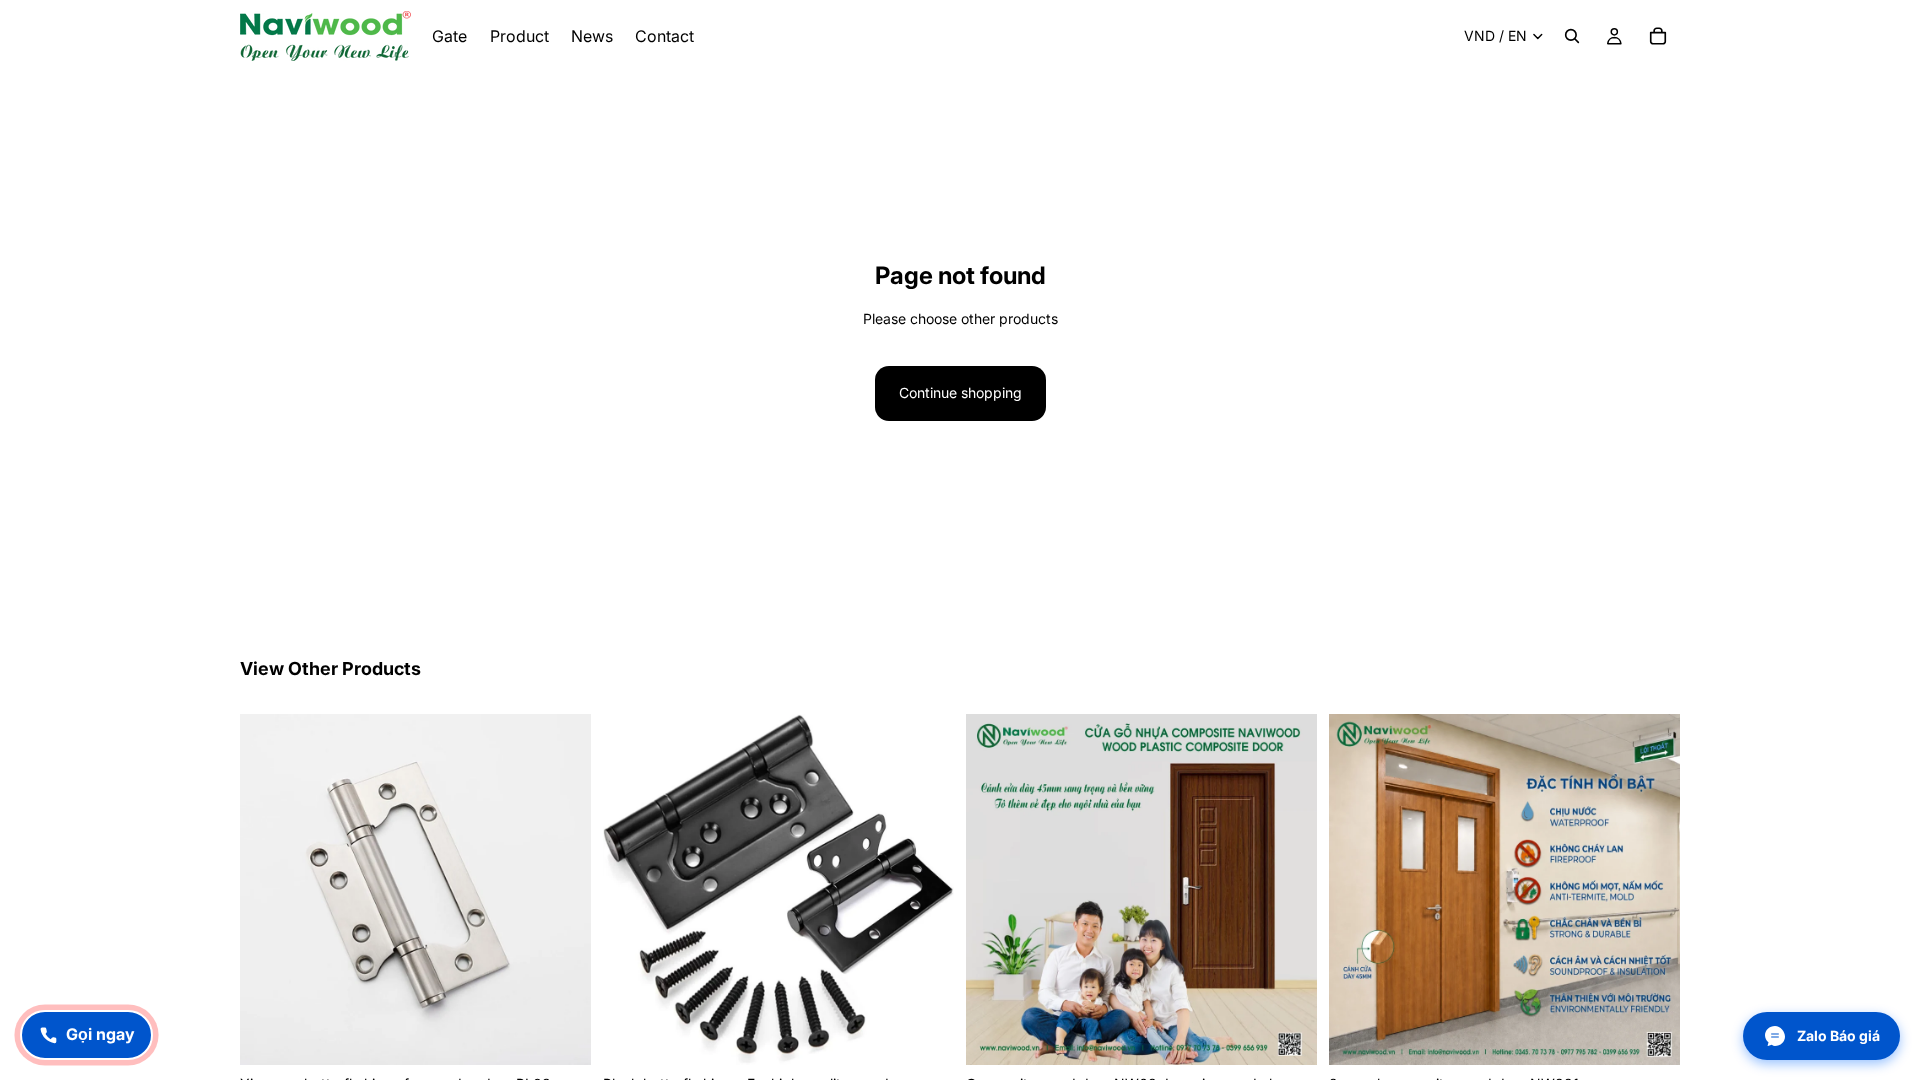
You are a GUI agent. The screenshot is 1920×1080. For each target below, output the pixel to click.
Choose (1303, 1033)
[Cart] (1658, 36)
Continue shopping (960, 392)
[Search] (1572, 36)
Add (577, 1033)
